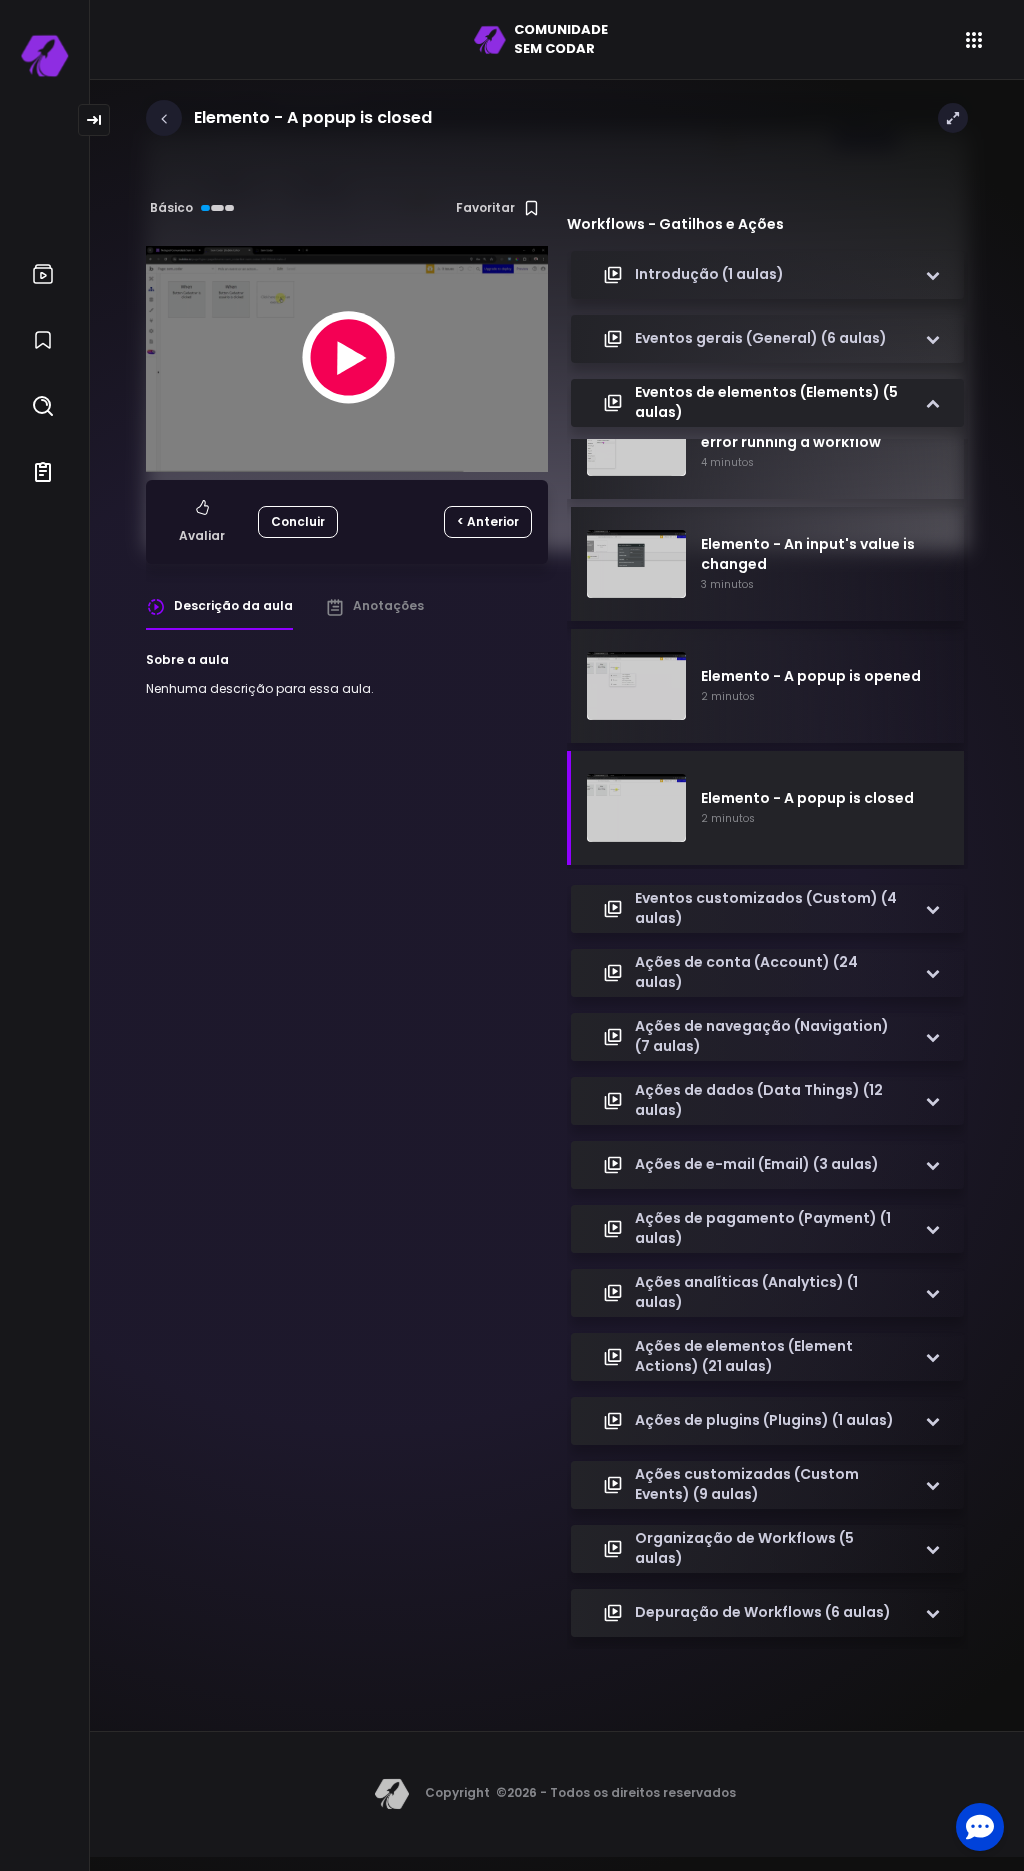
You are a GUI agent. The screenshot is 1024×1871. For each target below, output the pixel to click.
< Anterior (488, 521)
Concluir (298, 521)
